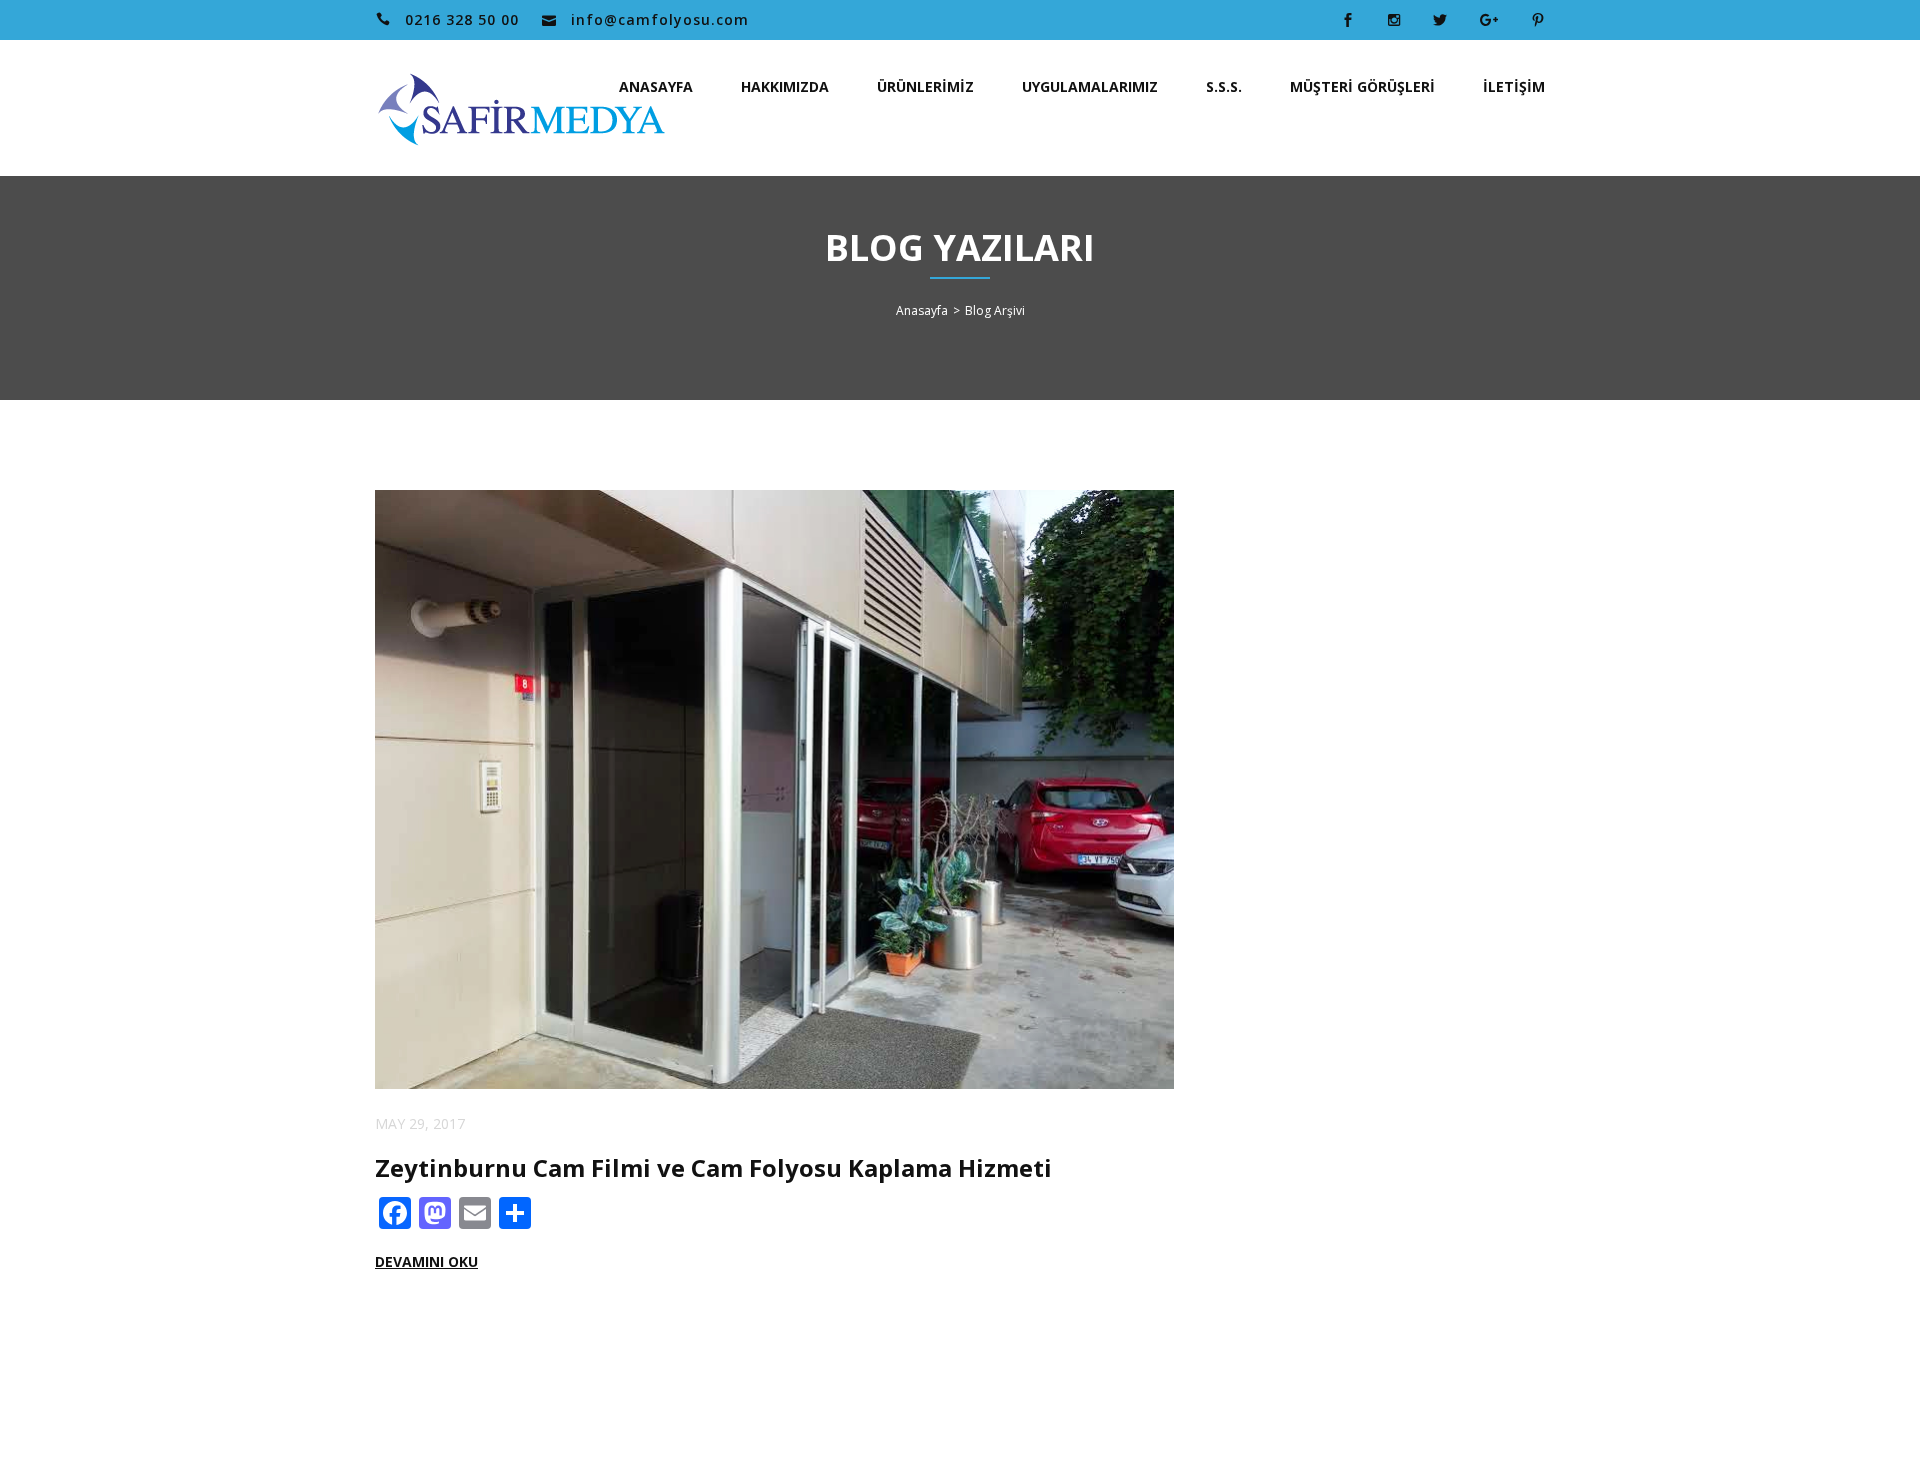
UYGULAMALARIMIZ (1090, 86)
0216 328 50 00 (462, 19)
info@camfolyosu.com (660, 19)
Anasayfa (922, 311)
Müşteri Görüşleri (1362, 86)
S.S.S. (1224, 86)
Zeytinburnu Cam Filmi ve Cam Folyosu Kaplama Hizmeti (713, 1168)
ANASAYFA (656, 86)
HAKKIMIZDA (785, 86)
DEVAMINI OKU (426, 1261)
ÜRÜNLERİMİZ (925, 86)
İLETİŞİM (1514, 86)
